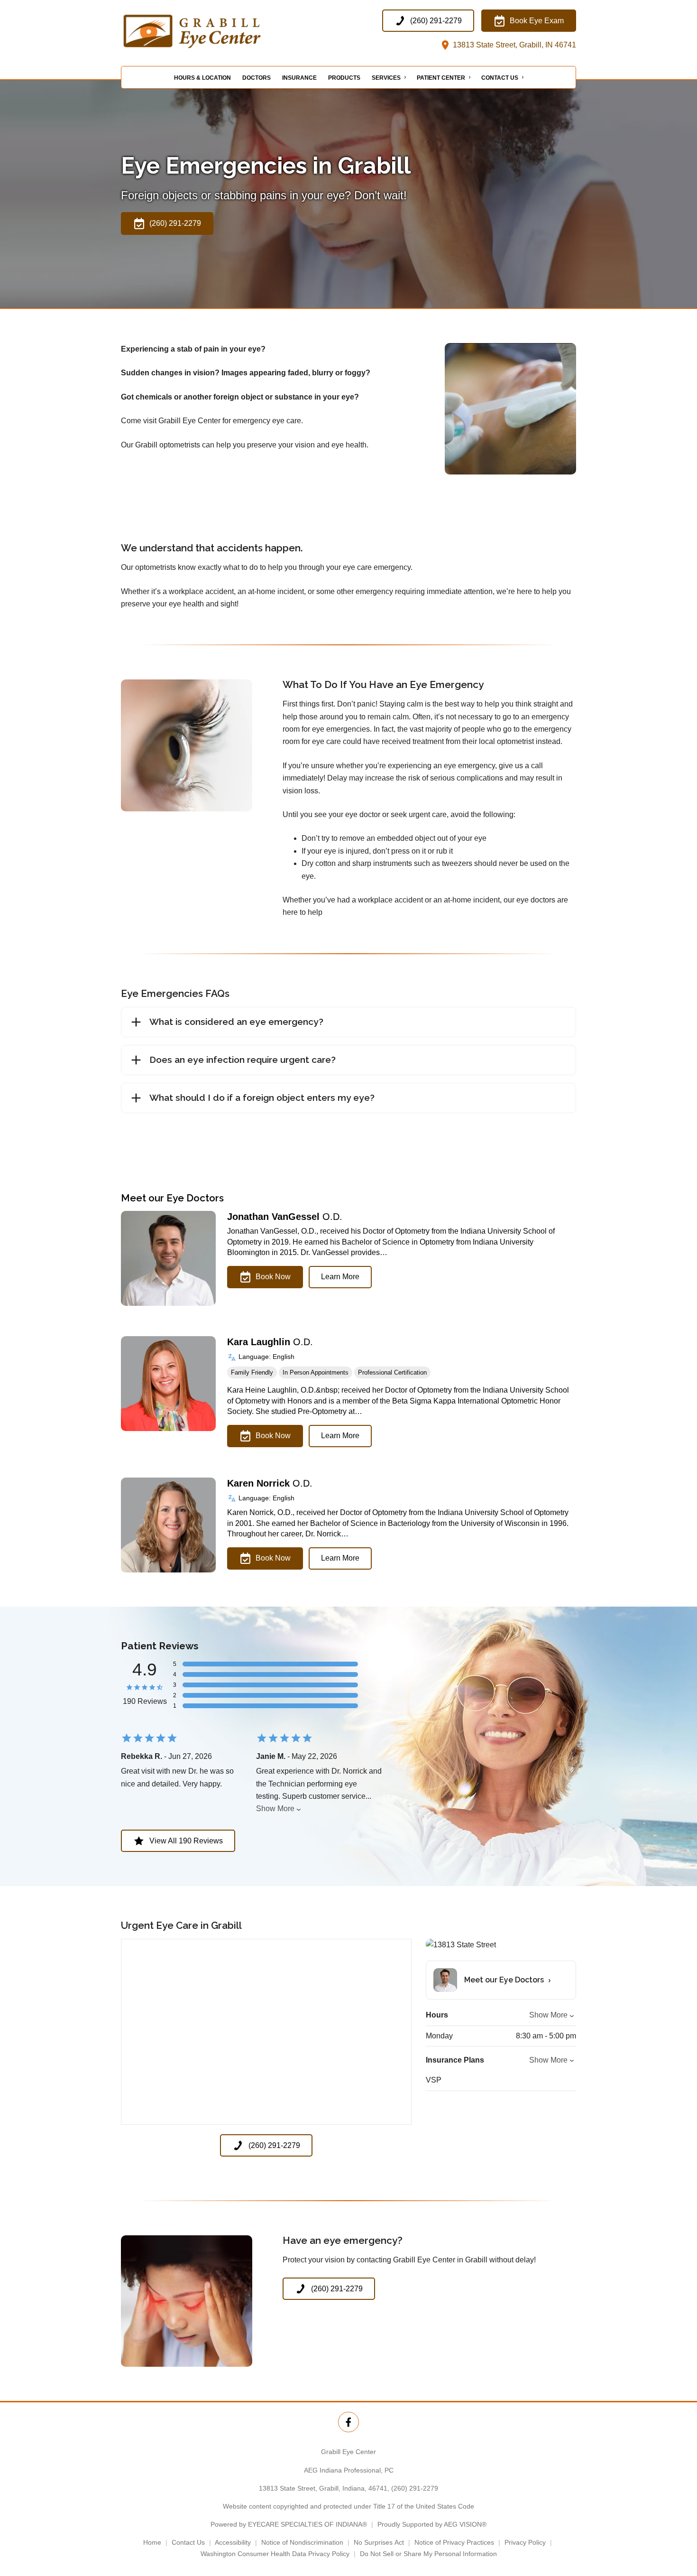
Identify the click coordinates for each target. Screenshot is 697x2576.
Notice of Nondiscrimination (302, 2542)
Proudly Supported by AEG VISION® (432, 2524)
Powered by (289, 2524)
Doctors (257, 78)
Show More (275, 1809)
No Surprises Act (379, 2542)
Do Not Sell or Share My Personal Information (428, 2554)
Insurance (299, 78)
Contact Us (500, 78)
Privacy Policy (525, 2542)
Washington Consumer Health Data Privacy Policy (275, 2554)
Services (386, 78)
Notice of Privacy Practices (454, 2542)
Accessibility (233, 2542)
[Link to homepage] (216, 31)
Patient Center (441, 78)
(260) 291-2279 (415, 2488)
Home (152, 2542)
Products (344, 78)
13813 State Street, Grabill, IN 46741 (514, 45)
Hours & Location (202, 78)
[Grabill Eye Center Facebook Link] (348, 2422)
